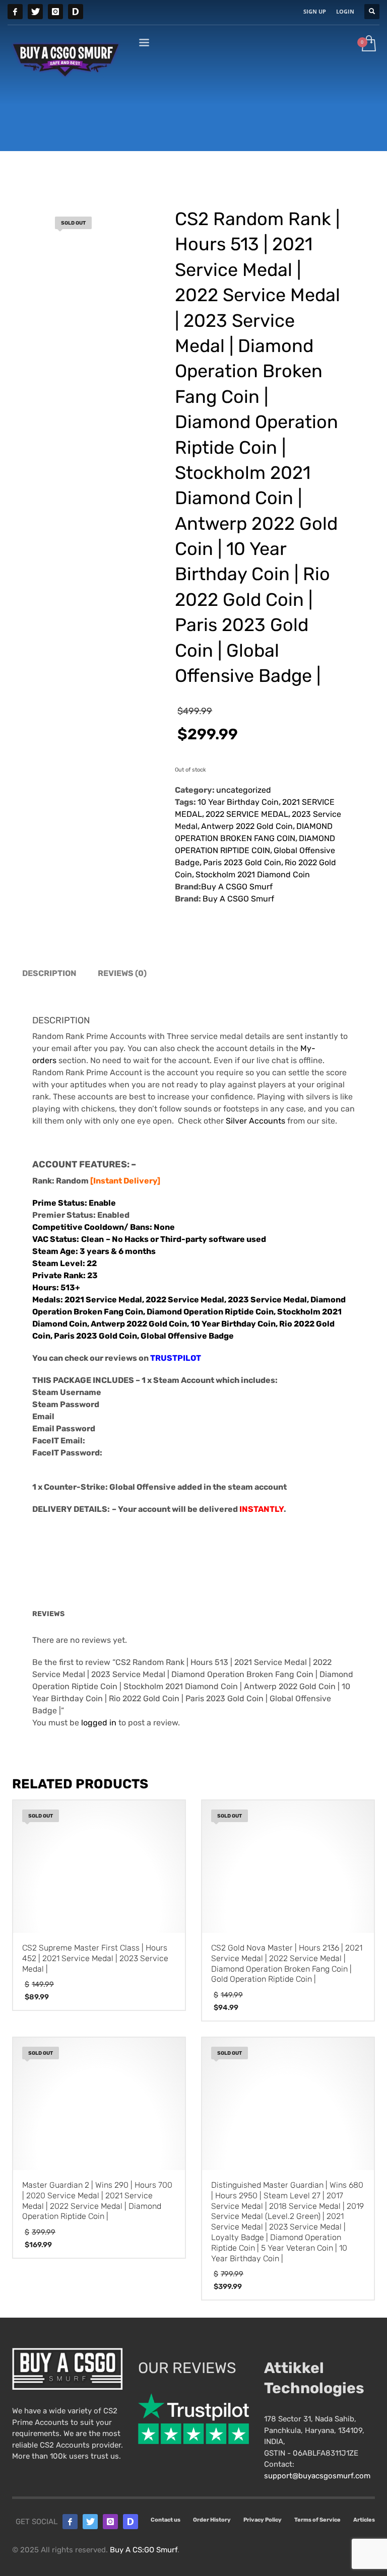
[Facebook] (15, 12)
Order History (212, 2520)
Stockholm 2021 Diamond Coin (253, 875)
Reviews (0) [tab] (122, 973)
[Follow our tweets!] (90, 2522)
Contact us (166, 2520)
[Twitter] (35, 12)
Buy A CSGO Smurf (237, 887)
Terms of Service (317, 2520)
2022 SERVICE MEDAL (247, 814)
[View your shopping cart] (368, 44)
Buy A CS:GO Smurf (144, 2550)
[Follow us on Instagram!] (110, 2522)
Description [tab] (49, 973)
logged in (99, 1723)
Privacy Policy (263, 2520)
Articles (364, 2520)
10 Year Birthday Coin (238, 802)
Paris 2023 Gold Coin (242, 862)
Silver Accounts (255, 1121)
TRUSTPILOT (176, 1358)
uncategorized (244, 790)
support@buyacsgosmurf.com (317, 2476)
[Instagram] (55, 12)
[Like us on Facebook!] (70, 2522)
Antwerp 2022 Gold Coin (247, 826)
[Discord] (76, 12)
